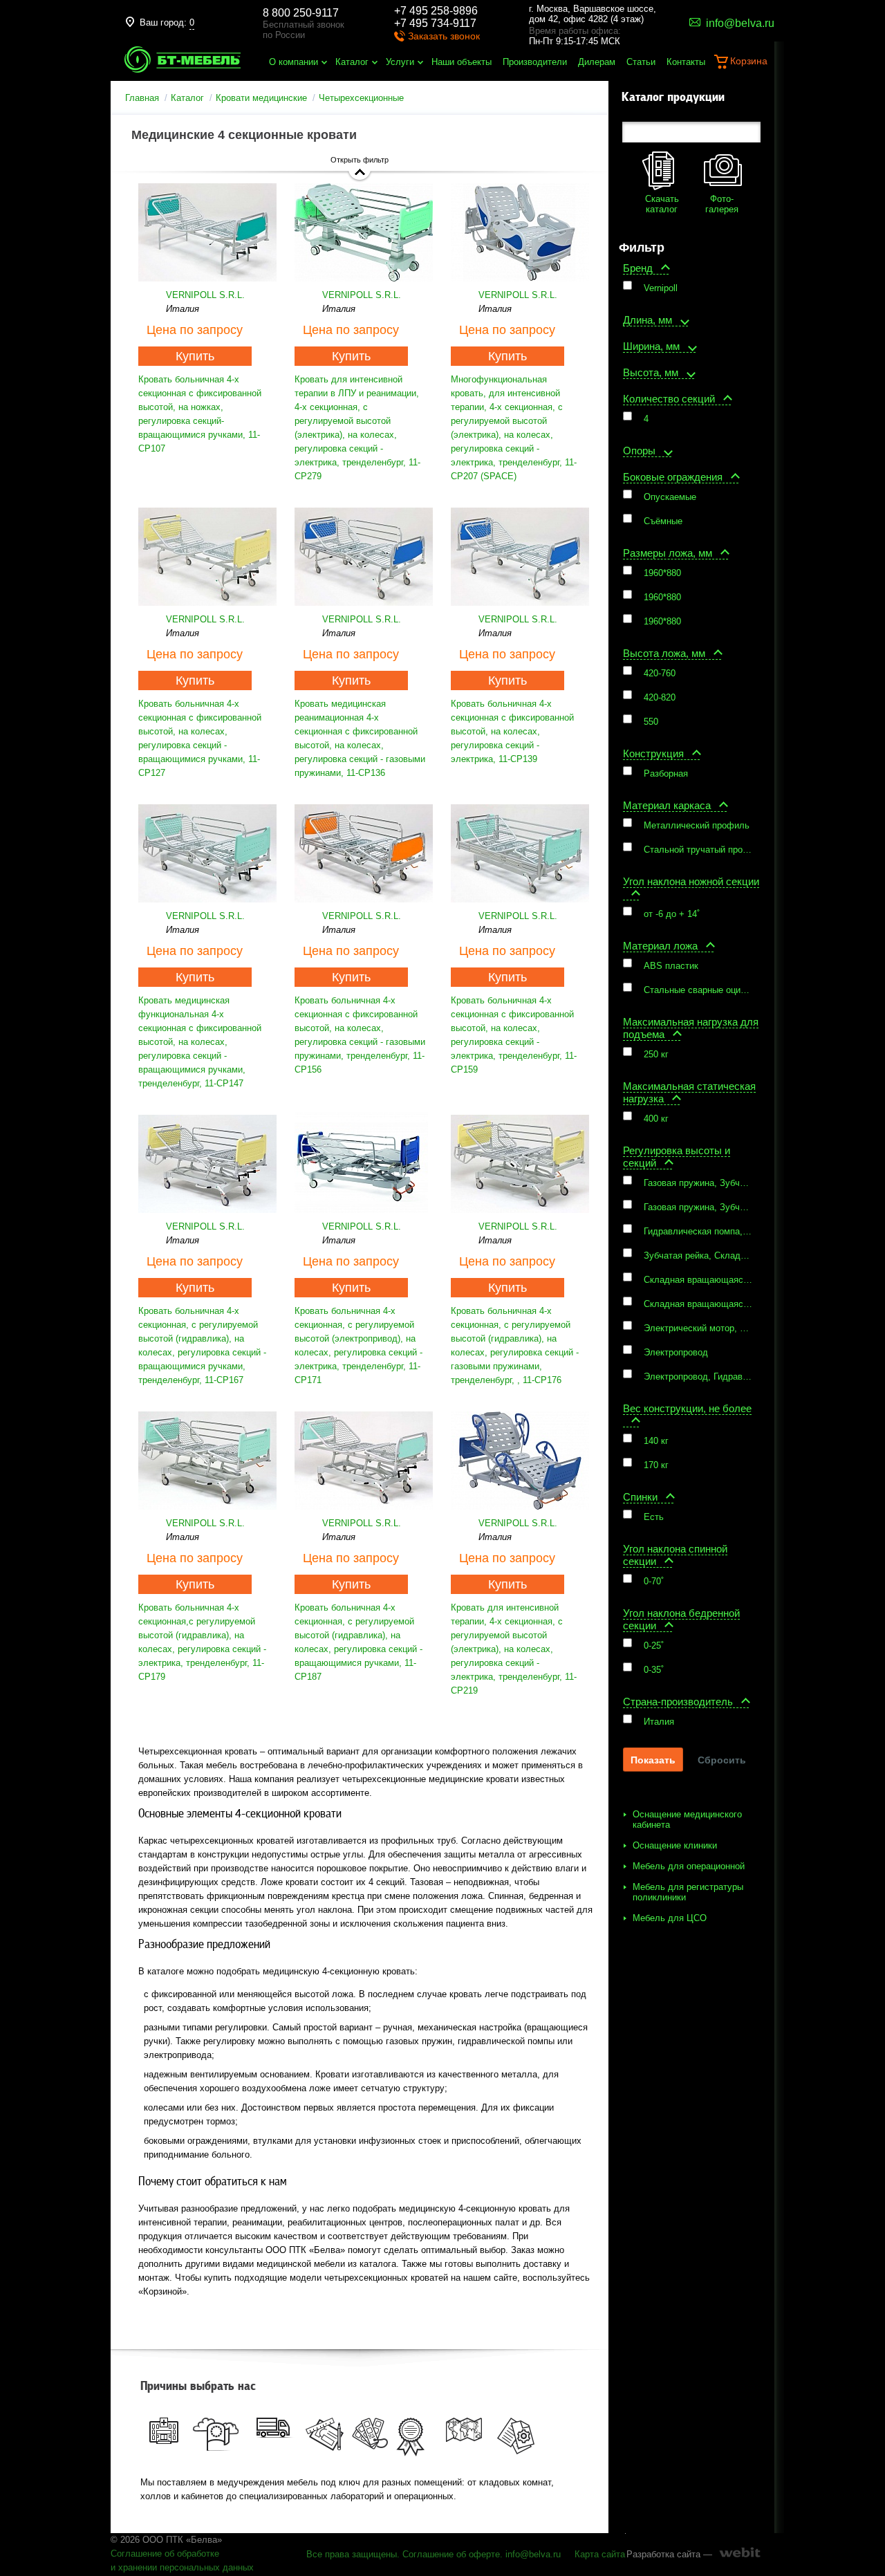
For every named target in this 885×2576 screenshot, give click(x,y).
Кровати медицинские (261, 98)
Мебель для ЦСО (670, 1918)
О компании (294, 62)
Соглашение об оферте (451, 2554)
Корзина (749, 61)
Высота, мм (651, 372)
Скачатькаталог (662, 204)
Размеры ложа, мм (668, 553)
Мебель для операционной (689, 1866)
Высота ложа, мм (664, 653)
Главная (142, 98)
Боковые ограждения (673, 477)
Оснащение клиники (675, 1845)
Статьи (641, 62)
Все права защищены (352, 2554)
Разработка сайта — (669, 2554)
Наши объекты (462, 62)
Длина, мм (648, 320)
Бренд (638, 268)
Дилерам (597, 62)
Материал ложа (660, 946)
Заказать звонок (444, 36)
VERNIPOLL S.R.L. (205, 295)
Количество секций (669, 399)
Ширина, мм (651, 346)
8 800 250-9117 (301, 13)
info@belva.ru (533, 2554)
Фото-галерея (722, 204)
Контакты (686, 62)
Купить (195, 356)
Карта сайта (600, 2554)
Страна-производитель (678, 1702)
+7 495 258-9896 (436, 11)
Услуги (400, 62)
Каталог (352, 62)
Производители (535, 62)
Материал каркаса (667, 805)
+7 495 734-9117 (435, 23)
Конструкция (653, 753)
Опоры (639, 451)
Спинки (640, 1497)
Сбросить (722, 1760)
